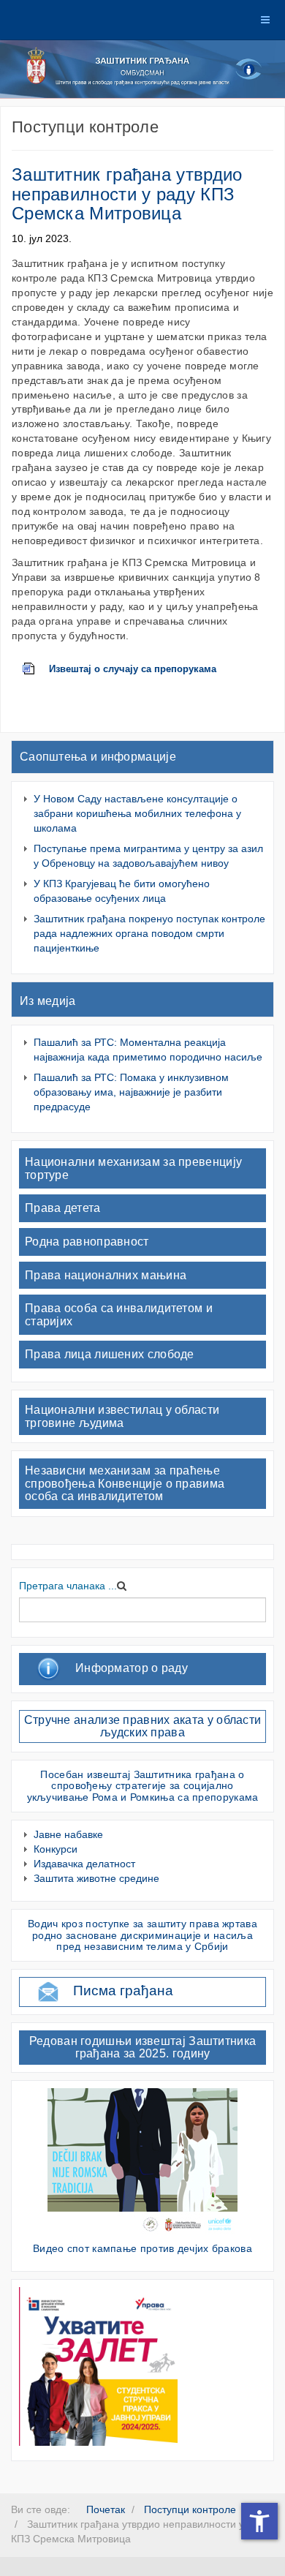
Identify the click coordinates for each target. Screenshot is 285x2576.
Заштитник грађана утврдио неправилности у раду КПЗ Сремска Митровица (127, 194)
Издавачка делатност (84, 1864)
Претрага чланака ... (68, 1586)
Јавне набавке (68, 1834)
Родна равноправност (87, 1242)
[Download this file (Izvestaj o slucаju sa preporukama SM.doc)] (36, 669)
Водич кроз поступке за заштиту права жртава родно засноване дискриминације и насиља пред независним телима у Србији (142, 1935)
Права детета (63, 1208)
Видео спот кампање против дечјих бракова (142, 2248)
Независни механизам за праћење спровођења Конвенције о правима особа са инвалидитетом (125, 1483)
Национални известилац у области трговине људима (122, 1416)
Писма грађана (123, 1991)
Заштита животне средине (96, 1878)
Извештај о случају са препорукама (133, 669)
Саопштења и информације (98, 757)
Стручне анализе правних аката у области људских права (143, 1726)
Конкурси (56, 1849)
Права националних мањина (106, 1275)
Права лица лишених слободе (110, 1354)
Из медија (48, 1001)
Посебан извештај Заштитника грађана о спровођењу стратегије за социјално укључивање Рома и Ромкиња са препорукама (143, 1786)
